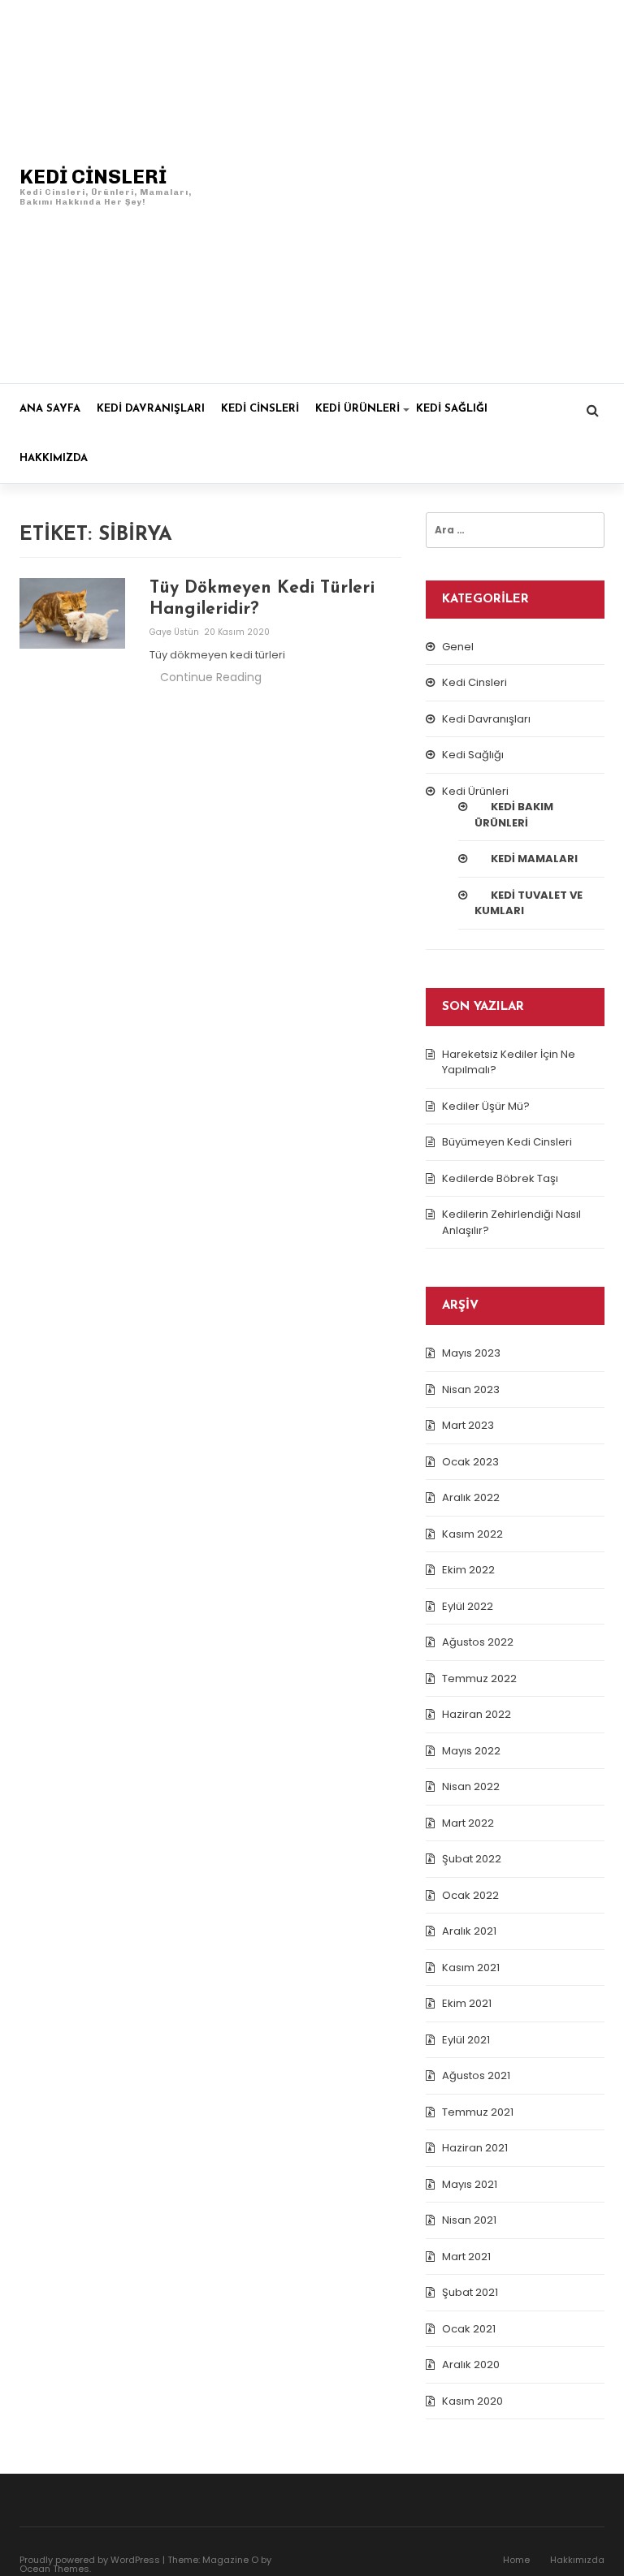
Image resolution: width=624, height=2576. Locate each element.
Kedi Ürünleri (357, 409)
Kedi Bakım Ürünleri (514, 815)
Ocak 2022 (470, 1895)
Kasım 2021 (471, 1968)
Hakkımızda (54, 458)
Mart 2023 (468, 1425)
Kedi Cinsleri (260, 409)
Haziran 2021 (475, 2148)
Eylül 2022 (468, 1606)
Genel (458, 647)
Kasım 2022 (472, 1534)
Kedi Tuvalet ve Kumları (529, 903)
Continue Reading (211, 677)
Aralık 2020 (471, 2365)
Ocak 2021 (469, 2329)
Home (516, 2560)
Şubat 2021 (470, 2292)
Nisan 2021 (469, 2220)
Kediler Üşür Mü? (486, 1106)
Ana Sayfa (50, 409)
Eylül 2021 (466, 2040)
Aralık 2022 (471, 1497)
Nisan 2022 (471, 1786)
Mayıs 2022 (471, 1751)
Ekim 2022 (468, 1570)
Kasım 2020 (472, 2401)
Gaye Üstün (175, 632)
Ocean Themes (54, 2569)
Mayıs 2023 (471, 1353)
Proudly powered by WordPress (90, 2560)
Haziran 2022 (477, 1714)
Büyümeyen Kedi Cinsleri (507, 1142)
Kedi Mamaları (534, 859)
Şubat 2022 (472, 1859)
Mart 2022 (468, 1823)
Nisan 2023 (471, 1389)
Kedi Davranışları (151, 409)
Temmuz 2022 (479, 1678)
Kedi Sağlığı (452, 409)
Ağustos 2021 (476, 2075)
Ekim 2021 (467, 2003)
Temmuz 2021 (478, 2112)
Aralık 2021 (469, 1931)
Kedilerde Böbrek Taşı (500, 1178)
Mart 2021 (466, 2257)
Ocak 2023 (470, 1462)
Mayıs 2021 (470, 2184)
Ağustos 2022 (478, 1642)
